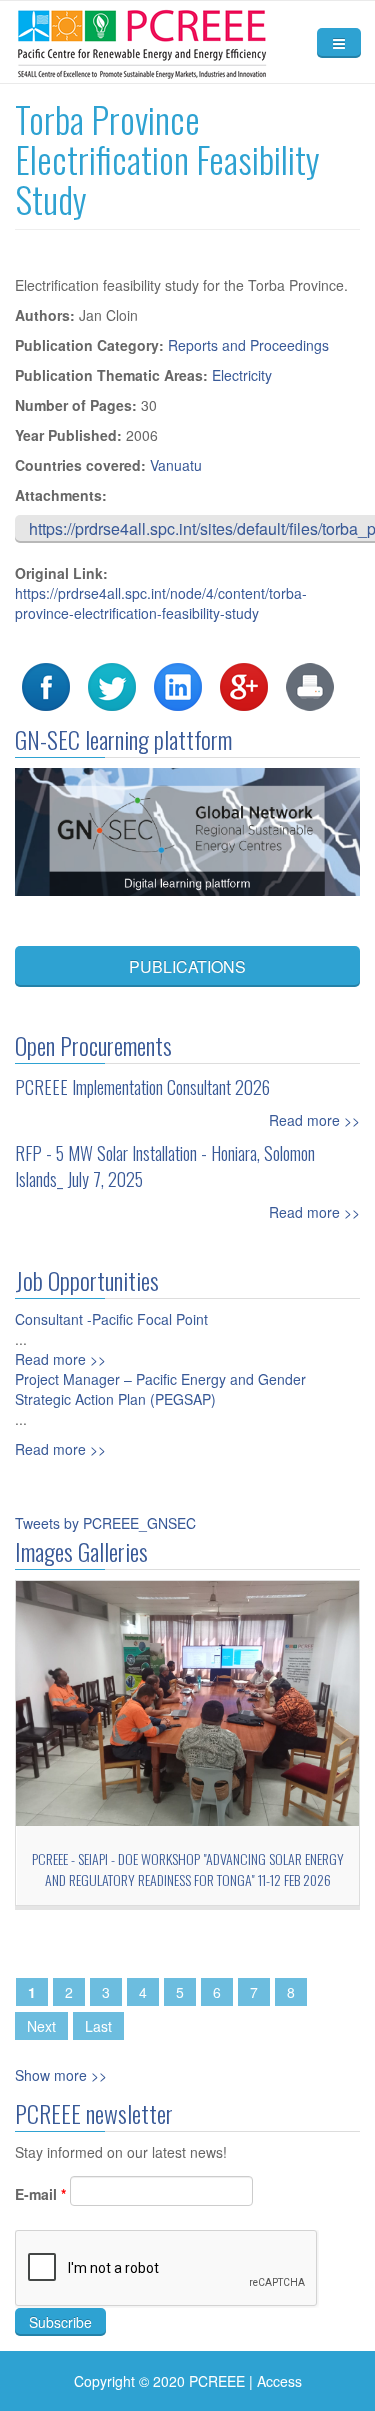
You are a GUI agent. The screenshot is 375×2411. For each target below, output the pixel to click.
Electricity (242, 375)
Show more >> (61, 2075)
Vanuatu (176, 465)
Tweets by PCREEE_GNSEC (105, 1523)
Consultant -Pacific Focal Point (111, 1319)
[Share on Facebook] (46, 685)
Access (279, 2381)
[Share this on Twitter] (112, 685)
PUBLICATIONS (187, 966)
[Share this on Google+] (244, 685)
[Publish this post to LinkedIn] (178, 685)
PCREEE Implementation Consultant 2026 (142, 1087)
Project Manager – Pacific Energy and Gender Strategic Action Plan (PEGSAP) (160, 1389)
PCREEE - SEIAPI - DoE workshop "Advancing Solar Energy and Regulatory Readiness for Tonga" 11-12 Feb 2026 (188, 1869)
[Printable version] (310, 685)
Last (98, 2026)
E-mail (40, 2194)
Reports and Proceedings (248, 345)
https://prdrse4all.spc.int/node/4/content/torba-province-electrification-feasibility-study (161, 603)
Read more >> (314, 1120)
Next (41, 2026)
